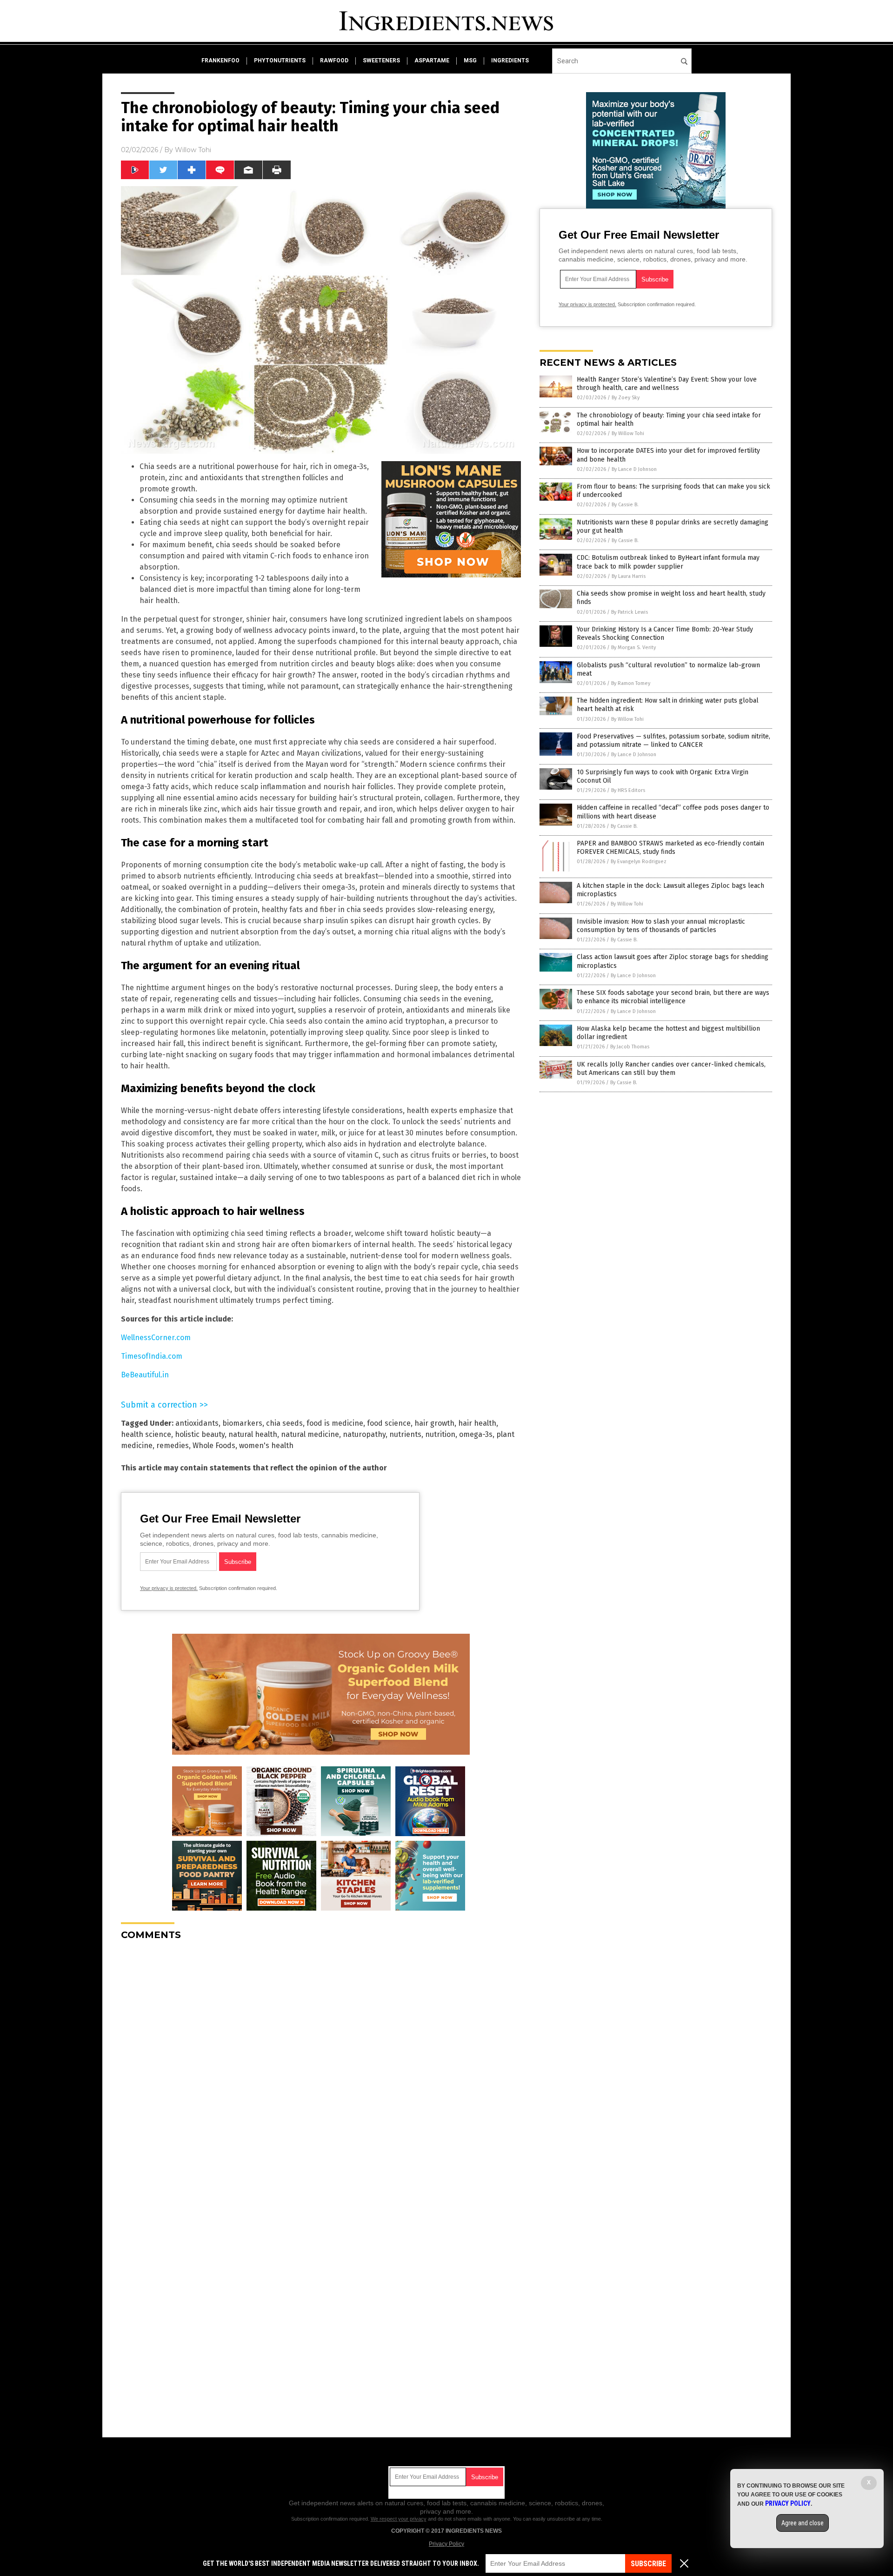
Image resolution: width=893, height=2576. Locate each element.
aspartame (432, 60)
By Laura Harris (629, 576)
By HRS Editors (628, 790)
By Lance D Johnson (634, 469)
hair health (477, 1423)
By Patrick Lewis (630, 612)
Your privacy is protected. (169, 1588)
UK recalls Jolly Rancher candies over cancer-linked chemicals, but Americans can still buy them (671, 1069)
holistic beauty (200, 1434)
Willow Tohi (193, 150)
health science (146, 1434)
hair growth (434, 1423)
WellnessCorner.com (156, 1338)
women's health (266, 1446)
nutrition (440, 1434)
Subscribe (648, 2564)
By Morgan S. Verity (633, 647)
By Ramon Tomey (631, 683)
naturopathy (364, 1434)
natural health (253, 1434)
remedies (173, 1446)
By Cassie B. (625, 505)
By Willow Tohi (628, 433)
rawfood (334, 60)
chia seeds (284, 1423)
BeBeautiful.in (145, 1375)
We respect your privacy (399, 2519)
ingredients (510, 60)
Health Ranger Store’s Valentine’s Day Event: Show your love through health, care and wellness (667, 384)
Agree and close (803, 2523)
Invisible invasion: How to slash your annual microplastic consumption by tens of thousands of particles (661, 926)
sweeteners (381, 60)
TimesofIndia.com (152, 1356)
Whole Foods (214, 1446)
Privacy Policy (446, 2544)
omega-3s (476, 1434)
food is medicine (335, 1423)
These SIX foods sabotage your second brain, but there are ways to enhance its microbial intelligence (673, 997)
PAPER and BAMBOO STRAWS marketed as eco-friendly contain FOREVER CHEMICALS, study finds (670, 848)
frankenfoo (220, 60)
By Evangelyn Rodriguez (639, 862)
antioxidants (197, 1423)
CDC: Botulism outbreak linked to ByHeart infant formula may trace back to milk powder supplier (668, 562)
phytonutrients (280, 60)
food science (389, 1423)
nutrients (405, 1434)
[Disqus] (321, 2064)
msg (470, 60)
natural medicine (310, 1434)
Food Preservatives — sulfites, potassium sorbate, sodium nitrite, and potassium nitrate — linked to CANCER (673, 741)
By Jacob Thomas (630, 1047)
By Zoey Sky (626, 398)
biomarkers (242, 1423)
